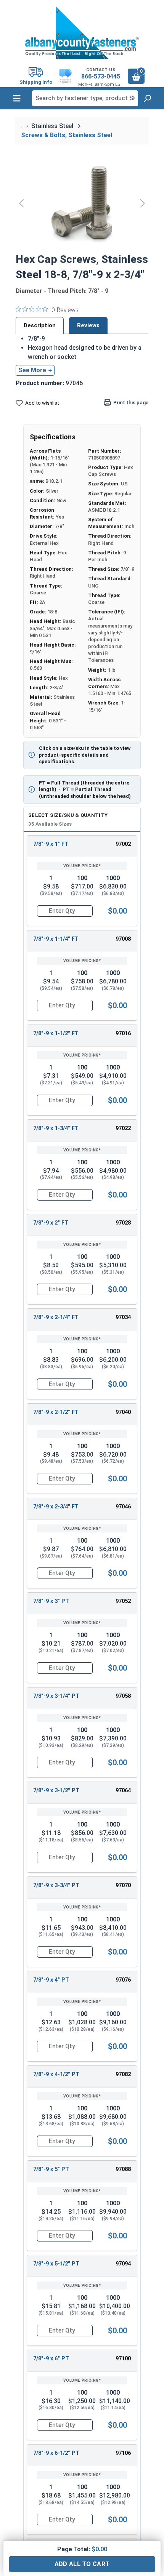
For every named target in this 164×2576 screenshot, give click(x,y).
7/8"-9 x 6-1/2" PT (56, 2453)
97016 (123, 1033)
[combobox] (85, 98)
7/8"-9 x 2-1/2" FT (56, 1412)
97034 (123, 1317)
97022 (123, 1128)
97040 (123, 1412)
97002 (123, 844)
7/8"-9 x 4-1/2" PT (56, 2074)
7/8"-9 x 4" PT (51, 1980)
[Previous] (21, 203)
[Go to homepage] (82, 33)
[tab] (40, 325)
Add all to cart (82, 2564)
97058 (123, 1696)
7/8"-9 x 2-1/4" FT (56, 1317)
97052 (123, 1601)
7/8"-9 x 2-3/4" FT (56, 1507)
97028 (123, 1223)
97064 (123, 1791)
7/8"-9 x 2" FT (51, 1223)
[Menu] (17, 98)
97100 (123, 2359)
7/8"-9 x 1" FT (51, 844)
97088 (123, 2169)
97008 (123, 939)
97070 (123, 1885)
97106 (123, 2453)
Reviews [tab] (88, 325)
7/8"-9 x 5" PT (51, 2169)
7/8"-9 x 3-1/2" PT (56, 1791)
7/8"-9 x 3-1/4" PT (56, 1696)
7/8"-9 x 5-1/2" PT (56, 2264)
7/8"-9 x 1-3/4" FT (56, 1128)
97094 (123, 2264)
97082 (123, 2074)
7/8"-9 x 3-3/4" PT (56, 1885)
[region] (82, 203)
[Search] (147, 98)
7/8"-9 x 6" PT (51, 2359)
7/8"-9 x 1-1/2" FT (56, 1033)
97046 (123, 1507)
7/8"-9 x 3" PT (51, 1601)
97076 (123, 1980)
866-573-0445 (101, 76)
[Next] (143, 203)
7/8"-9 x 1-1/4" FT (56, 939)
